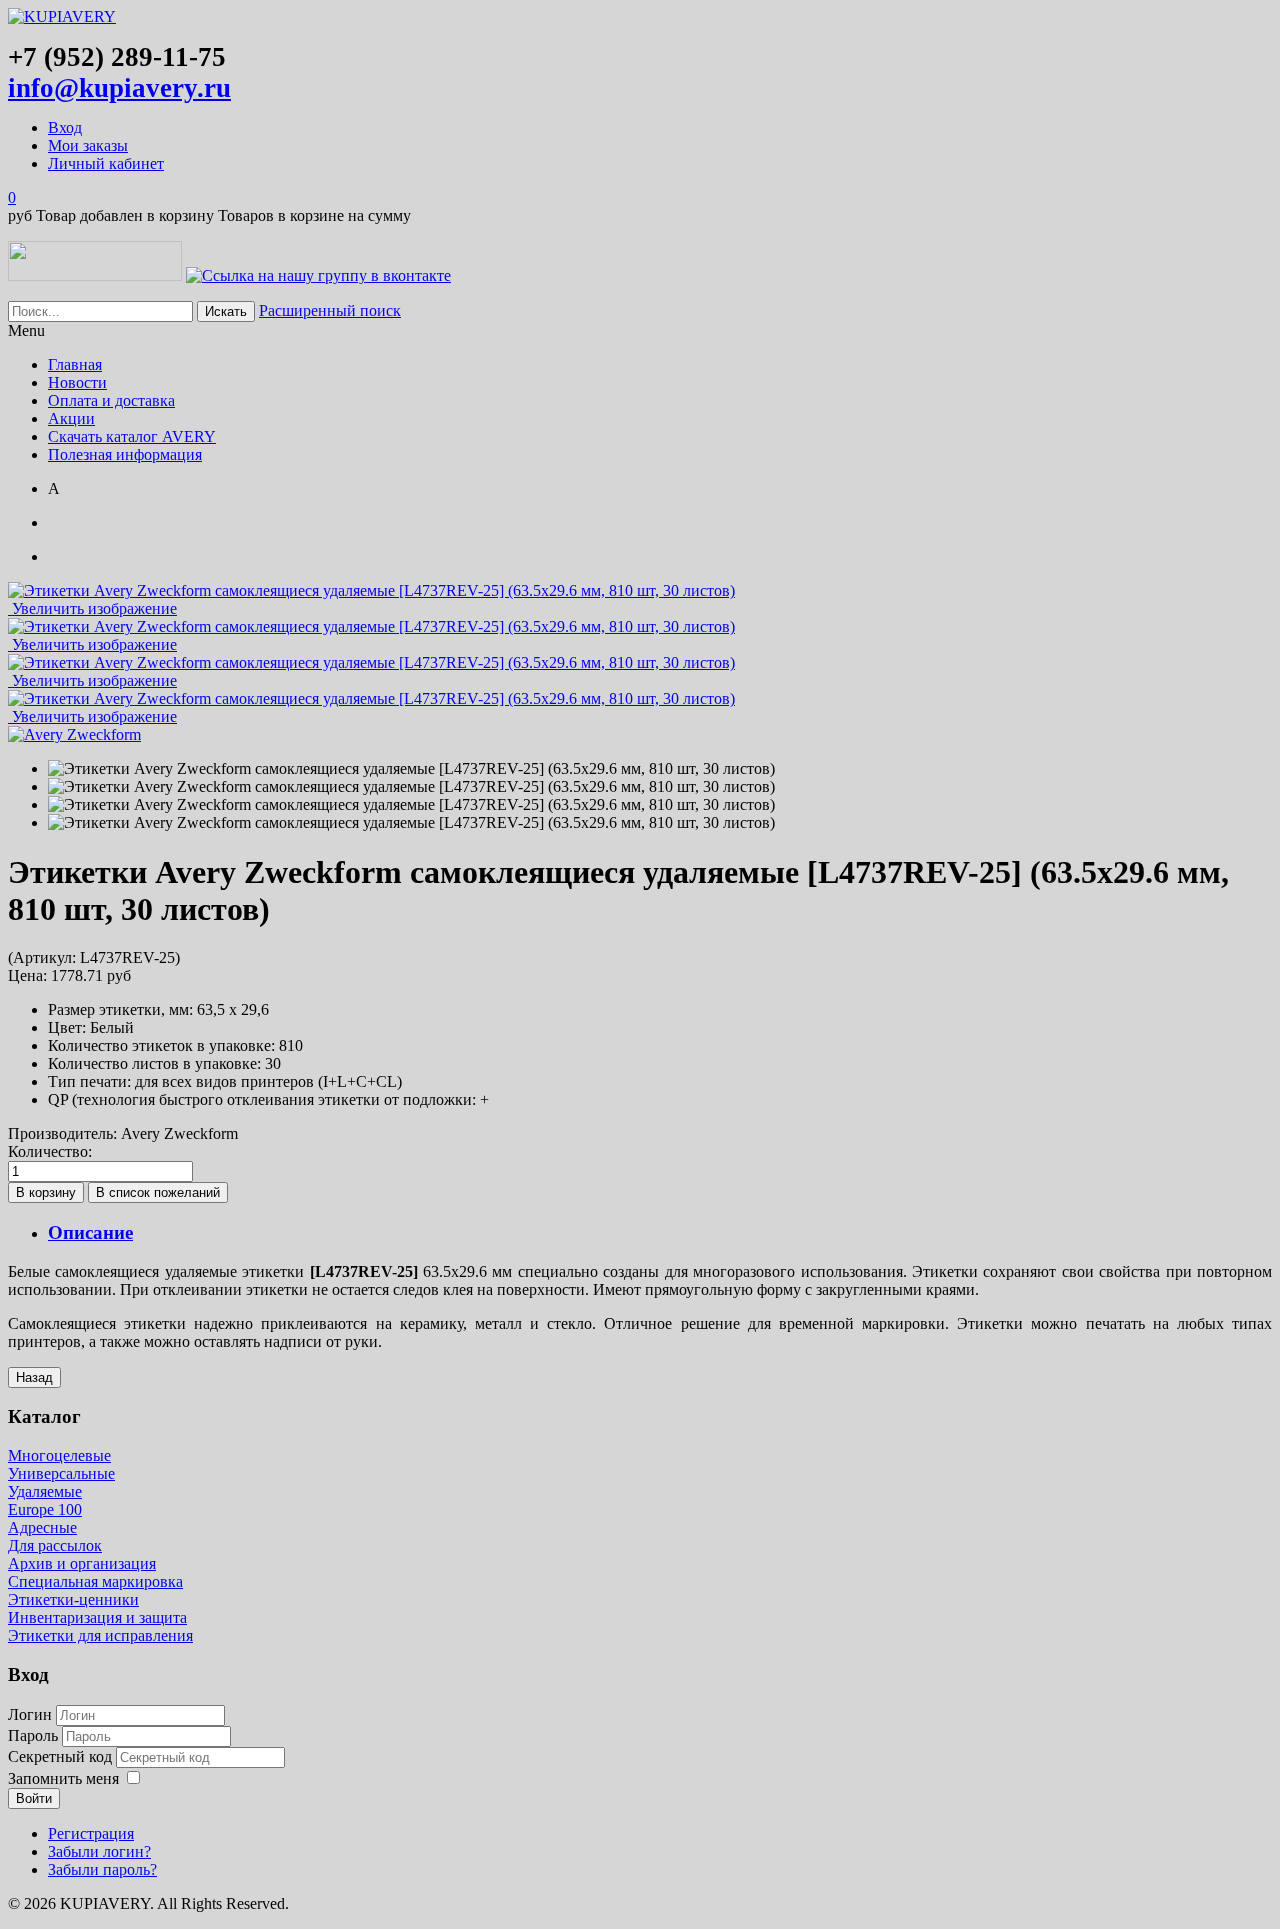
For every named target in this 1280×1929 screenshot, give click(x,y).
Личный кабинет (106, 163)
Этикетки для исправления (100, 1635)
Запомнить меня (63, 1778)
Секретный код (62, 1756)
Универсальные (61, 1473)
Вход (65, 127)
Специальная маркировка (95, 1581)
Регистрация (91, 1833)
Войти (34, 1798)
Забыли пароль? (102, 1869)
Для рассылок (55, 1545)
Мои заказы (88, 145)
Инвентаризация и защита (97, 1617)
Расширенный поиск (330, 310)
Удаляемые (45, 1491)
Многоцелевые (59, 1455)
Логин (30, 1714)
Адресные (42, 1527)
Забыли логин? (99, 1851)
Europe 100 (45, 1509)
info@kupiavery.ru (119, 88)
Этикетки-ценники (73, 1599)
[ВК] (318, 275)
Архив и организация (82, 1563)
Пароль (35, 1735)
